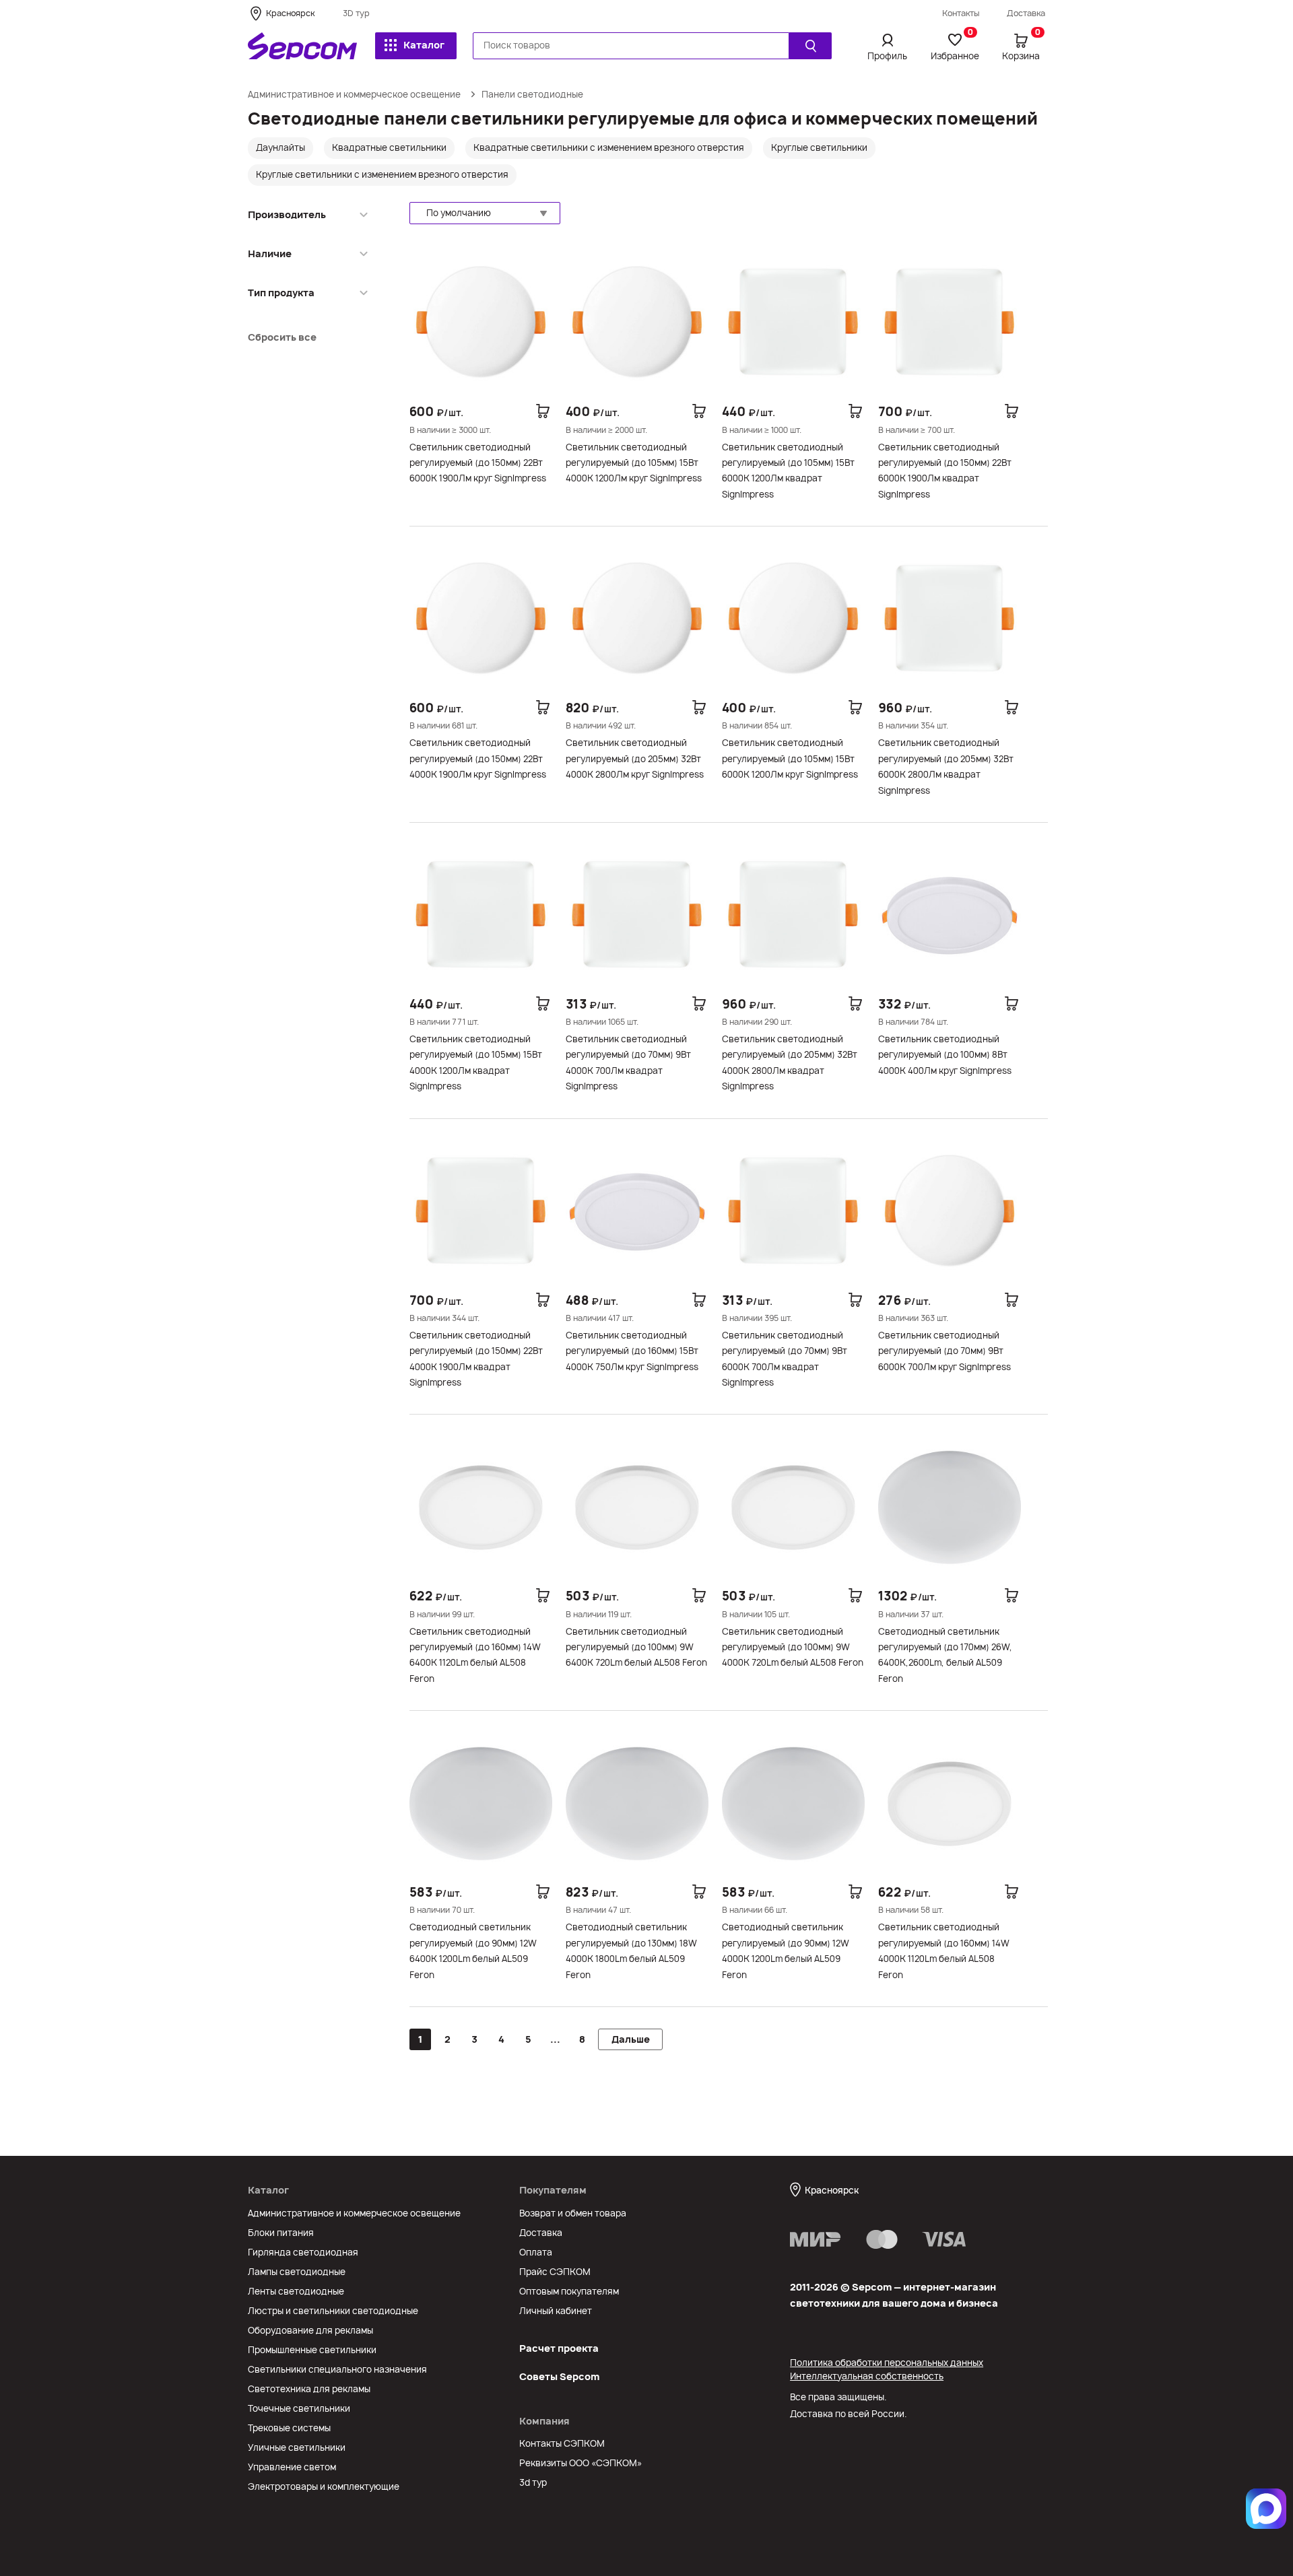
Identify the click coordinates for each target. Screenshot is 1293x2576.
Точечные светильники (299, 2408)
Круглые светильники (819, 147)
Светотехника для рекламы (309, 2389)
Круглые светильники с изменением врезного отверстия (382, 174)
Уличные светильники (297, 2447)
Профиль (887, 56)
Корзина (1021, 46)
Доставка (1026, 13)
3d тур (533, 2482)
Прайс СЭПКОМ (555, 2272)
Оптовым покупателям (569, 2291)
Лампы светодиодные (297, 2272)
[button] (485, 213)
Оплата (536, 2252)
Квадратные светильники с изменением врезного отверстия (609, 147)
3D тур (356, 13)
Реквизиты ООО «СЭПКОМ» (581, 2463)
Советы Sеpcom (559, 2376)
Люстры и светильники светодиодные (333, 2311)
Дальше (631, 2039)
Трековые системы (289, 2428)
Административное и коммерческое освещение (354, 94)
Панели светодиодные (532, 94)
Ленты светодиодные (296, 2291)
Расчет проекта (559, 2348)
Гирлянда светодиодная (303, 2252)
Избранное (955, 46)
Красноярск (290, 13)
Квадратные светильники (389, 147)
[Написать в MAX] (1266, 2509)
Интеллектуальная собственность (867, 2376)
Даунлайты (280, 147)
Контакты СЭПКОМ (562, 2443)
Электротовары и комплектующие (324, 2486)
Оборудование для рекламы (310, 2330)
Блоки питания (281, 2233)
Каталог (424, 45)
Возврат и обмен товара (573, 2213)
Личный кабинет (556, 2311)
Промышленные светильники (312, 2350)
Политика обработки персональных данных (887, 2363)
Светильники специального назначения (337, 2369)
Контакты (961, 13)
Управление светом (292, 2467)
